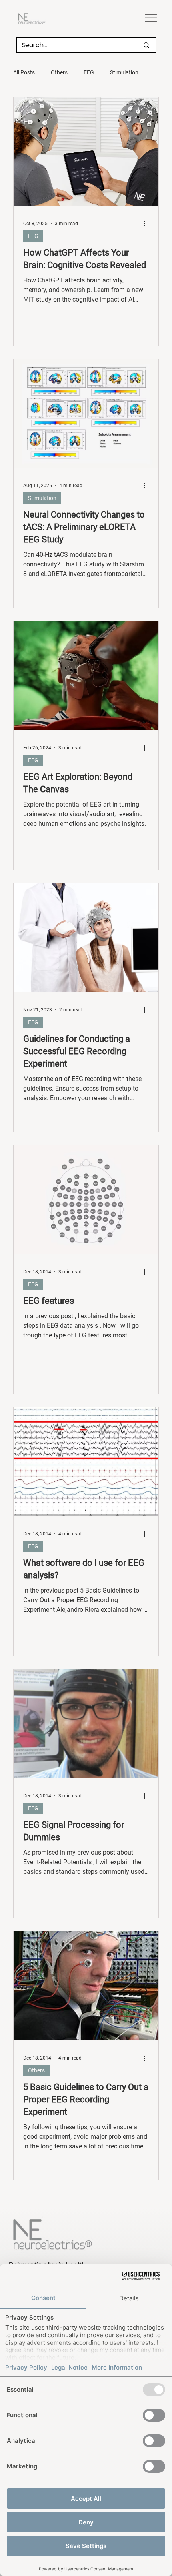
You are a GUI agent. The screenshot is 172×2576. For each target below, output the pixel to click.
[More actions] (148, 224)
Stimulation (124, 72)
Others (59, 72)
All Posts (24, 72)
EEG (89, 72)
